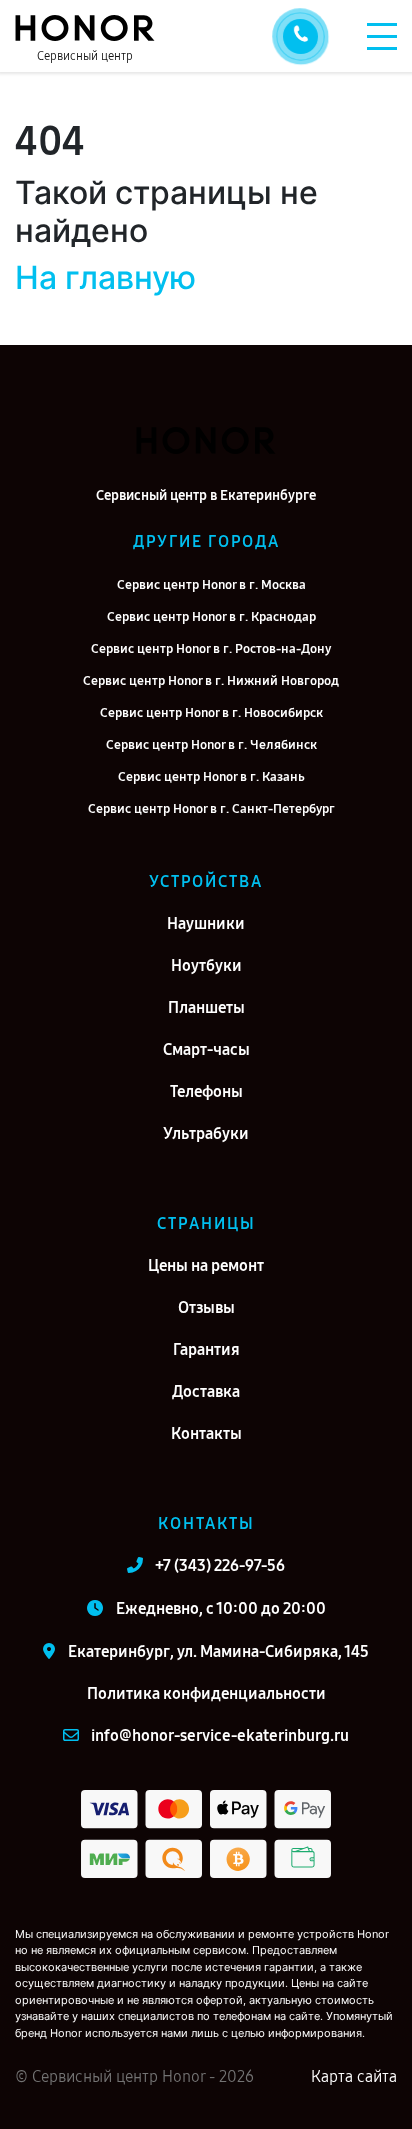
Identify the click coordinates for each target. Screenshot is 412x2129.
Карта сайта (354, 2076)
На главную (105, 277)
